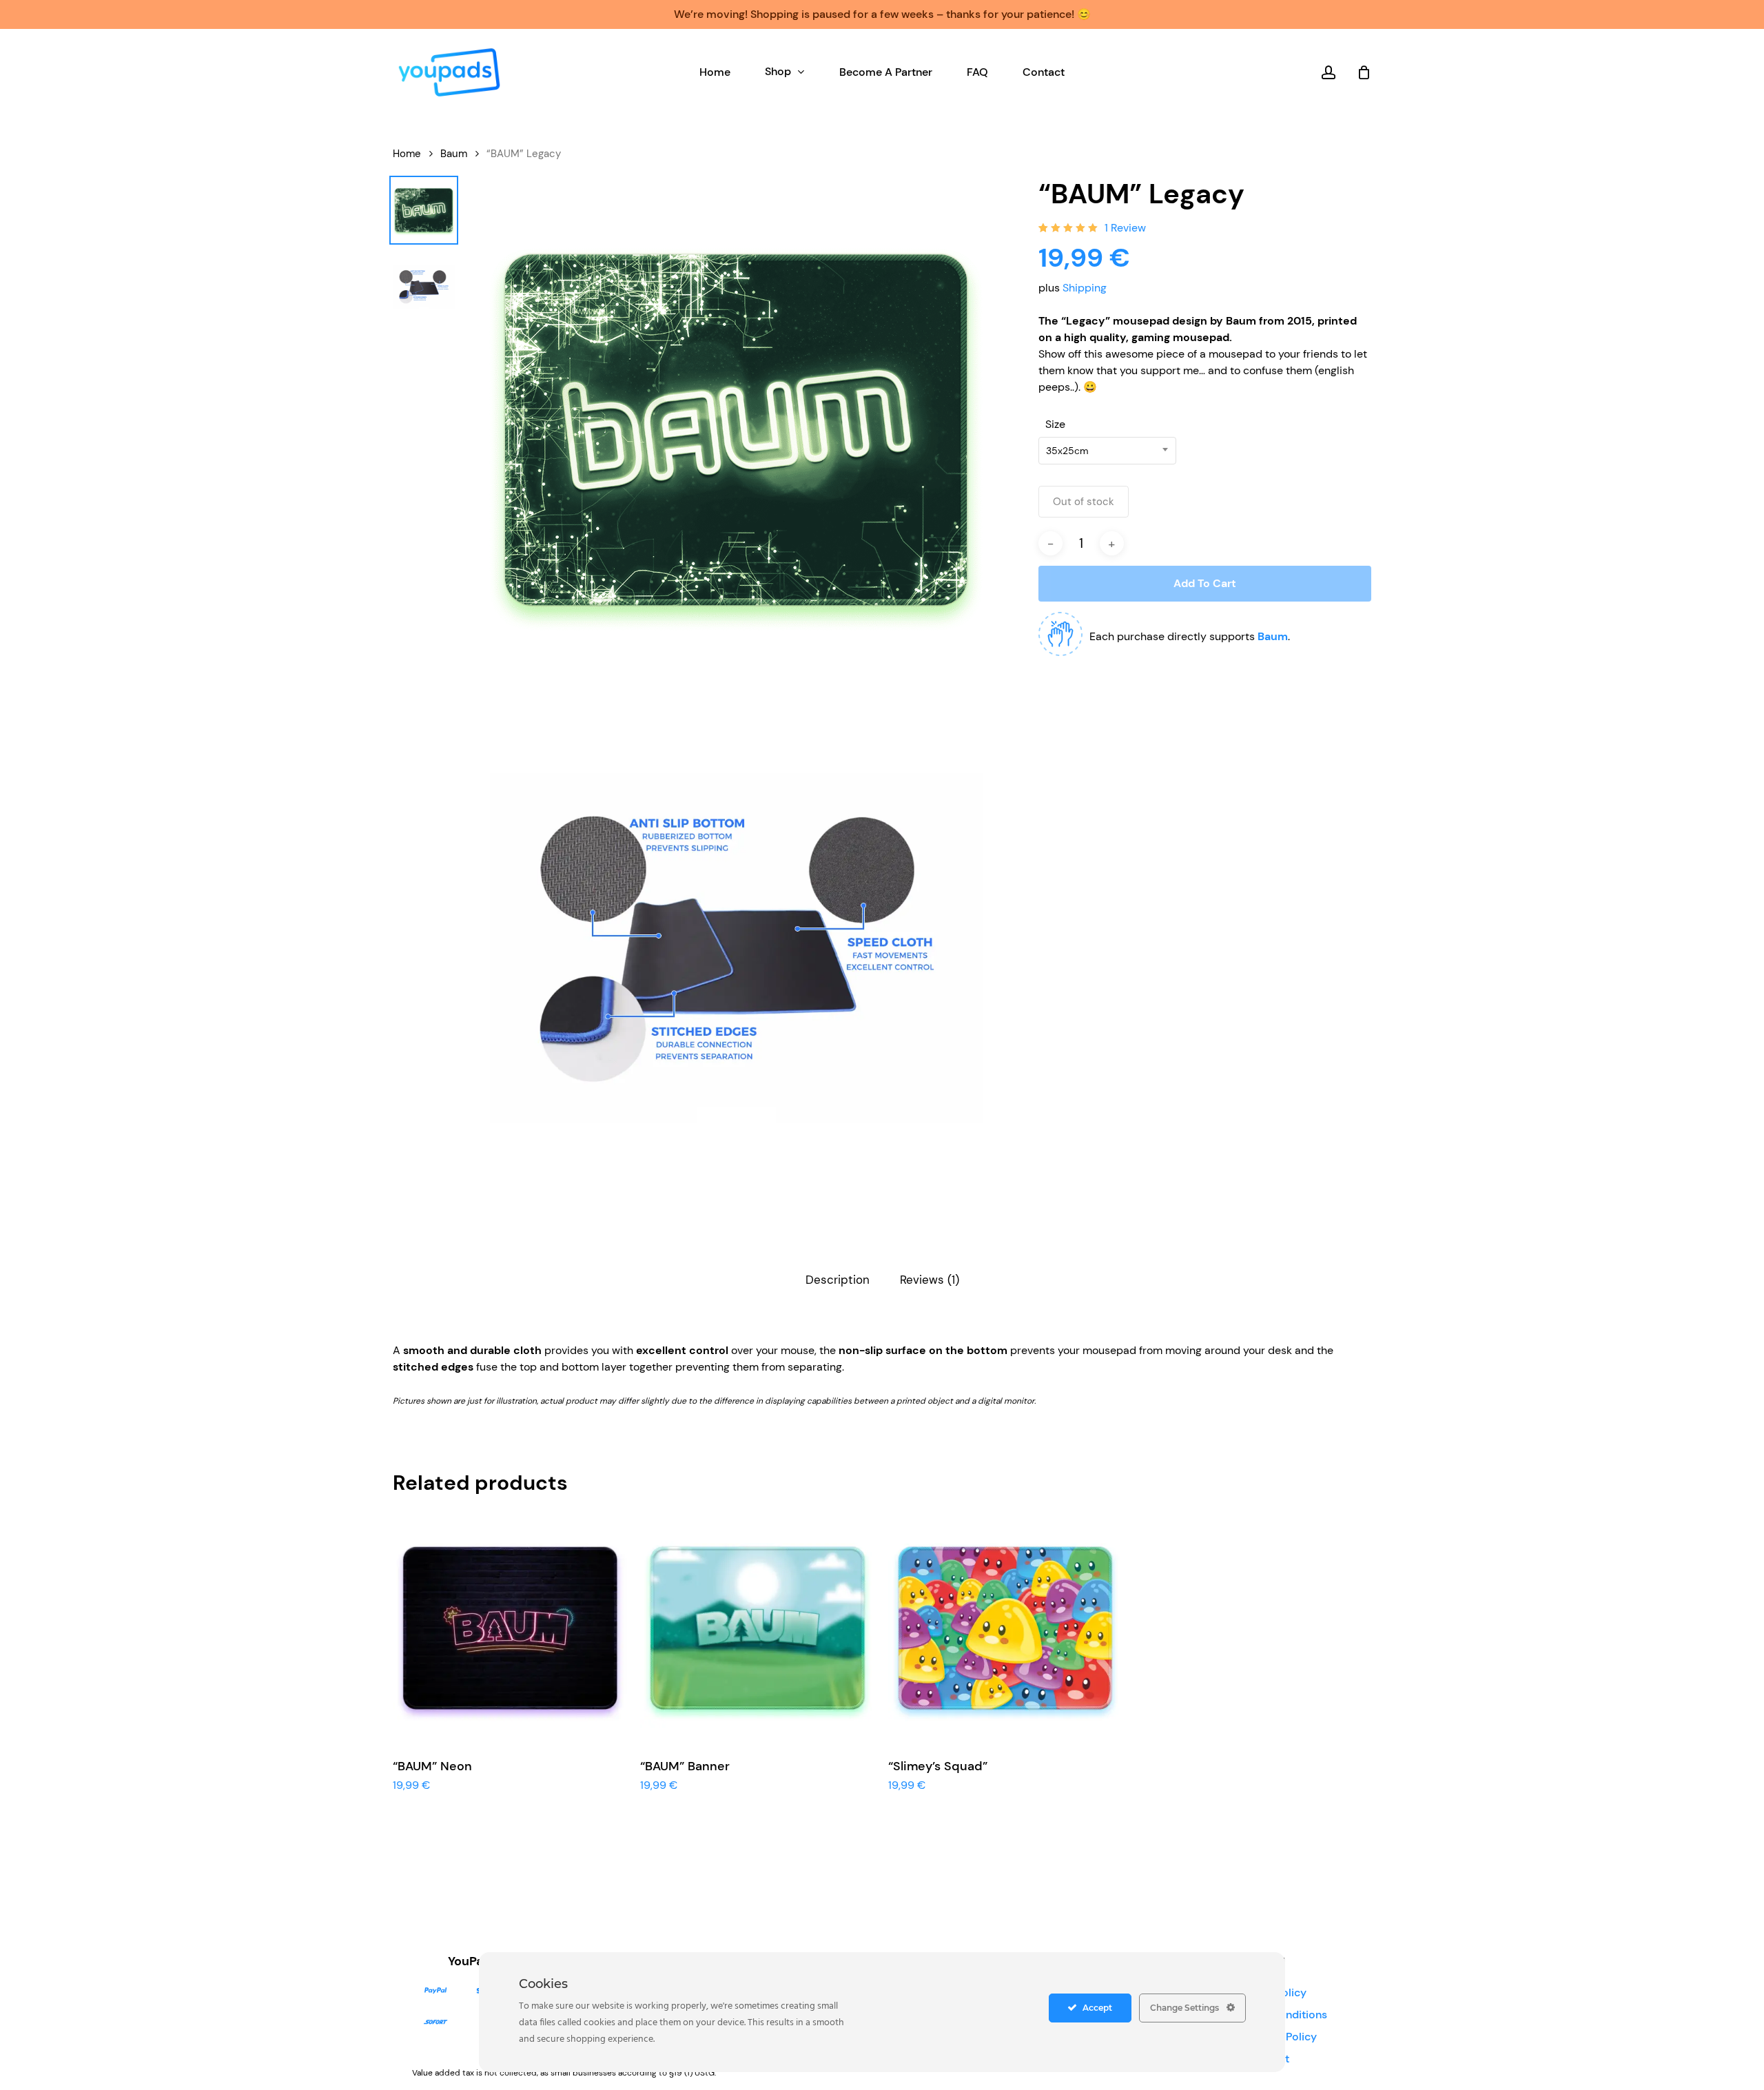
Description (838, 1280)
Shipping (1085, 288)
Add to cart (1205, 583)
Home (407, 154)
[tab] (838, 1280)
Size (1055, 424)
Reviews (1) (930, 1280)
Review (1125, 228)
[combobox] (1107, 451)
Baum (454, 154)
